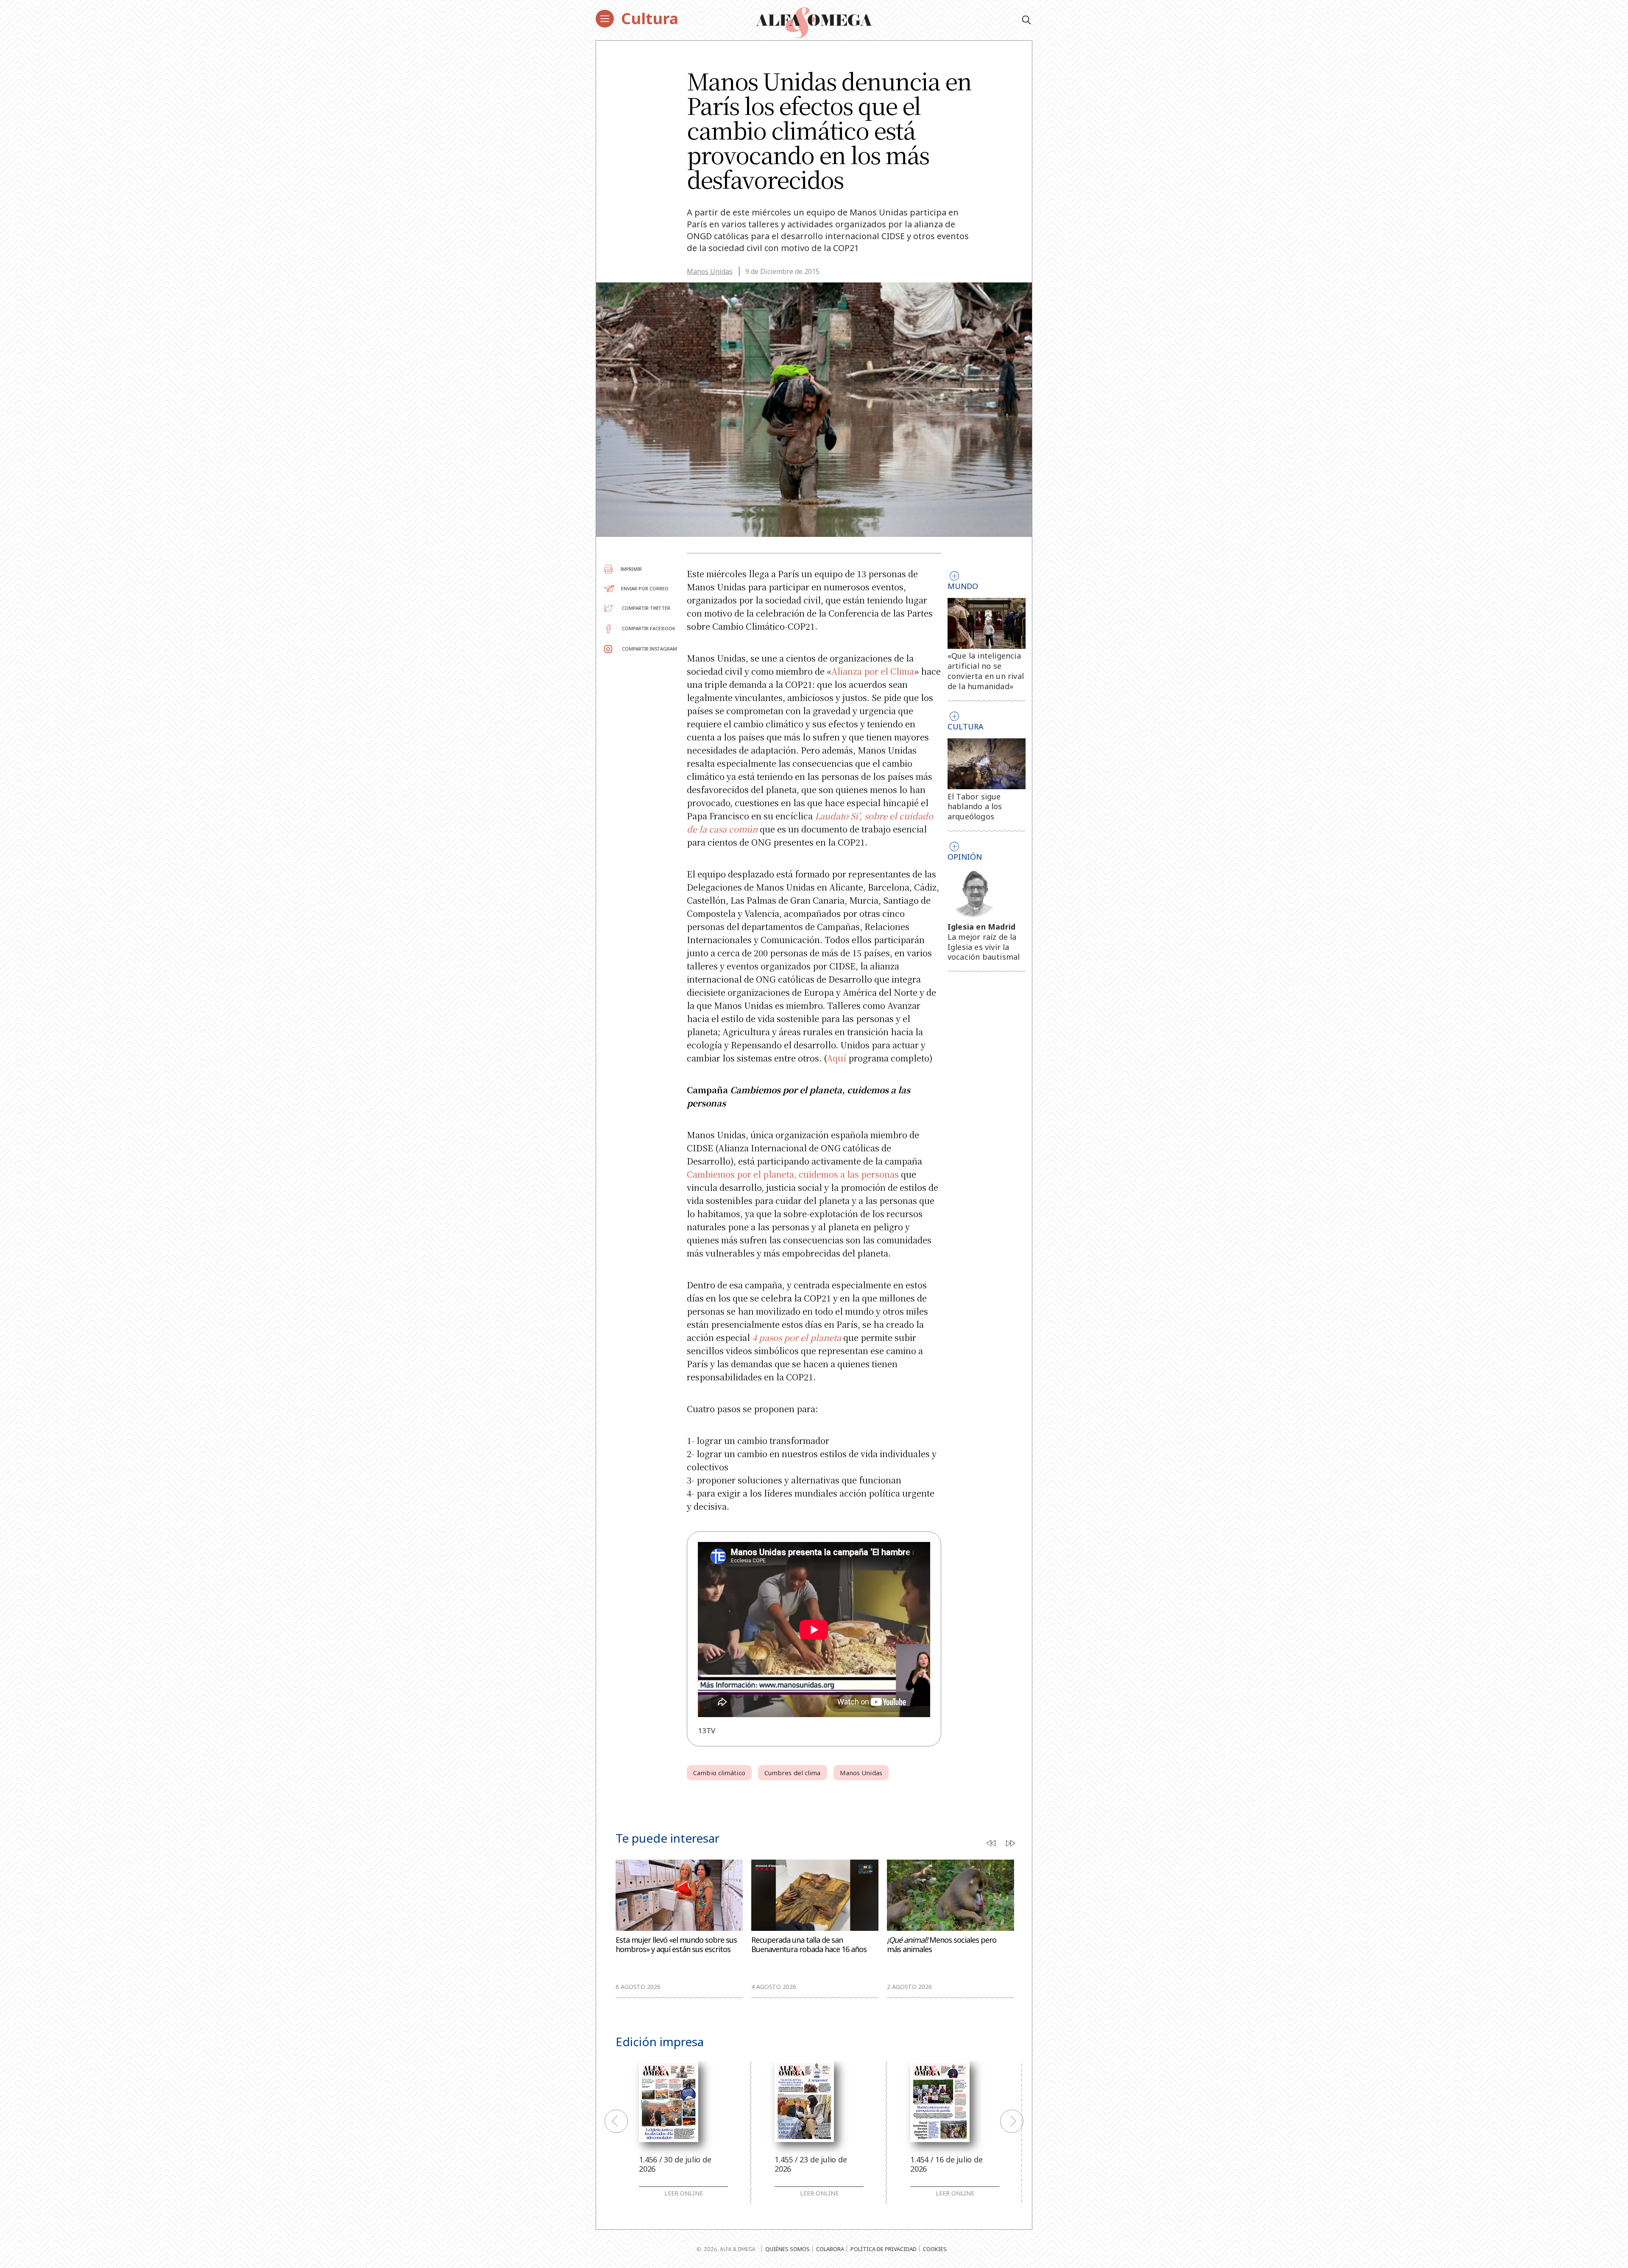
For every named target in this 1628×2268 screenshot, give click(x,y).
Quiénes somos (788, 2249)
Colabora (830, 2249)
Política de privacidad (884, 2249)
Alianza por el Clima (873, 671)
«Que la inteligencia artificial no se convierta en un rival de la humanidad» (986, 671)
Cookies (935, 2249)
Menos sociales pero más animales (942, 1945)
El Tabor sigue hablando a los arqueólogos (975, 807)
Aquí (836, 1058)
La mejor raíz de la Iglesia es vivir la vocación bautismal (984, 947)
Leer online (684, 2193)
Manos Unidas (710, 271)
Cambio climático (719, 1773)
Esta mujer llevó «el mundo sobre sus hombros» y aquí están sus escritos (676, 1945)
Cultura (650, 18)
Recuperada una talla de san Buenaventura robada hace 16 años (809, 1945)
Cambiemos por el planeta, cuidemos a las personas (793, 1174)
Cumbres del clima (793, 1773)
